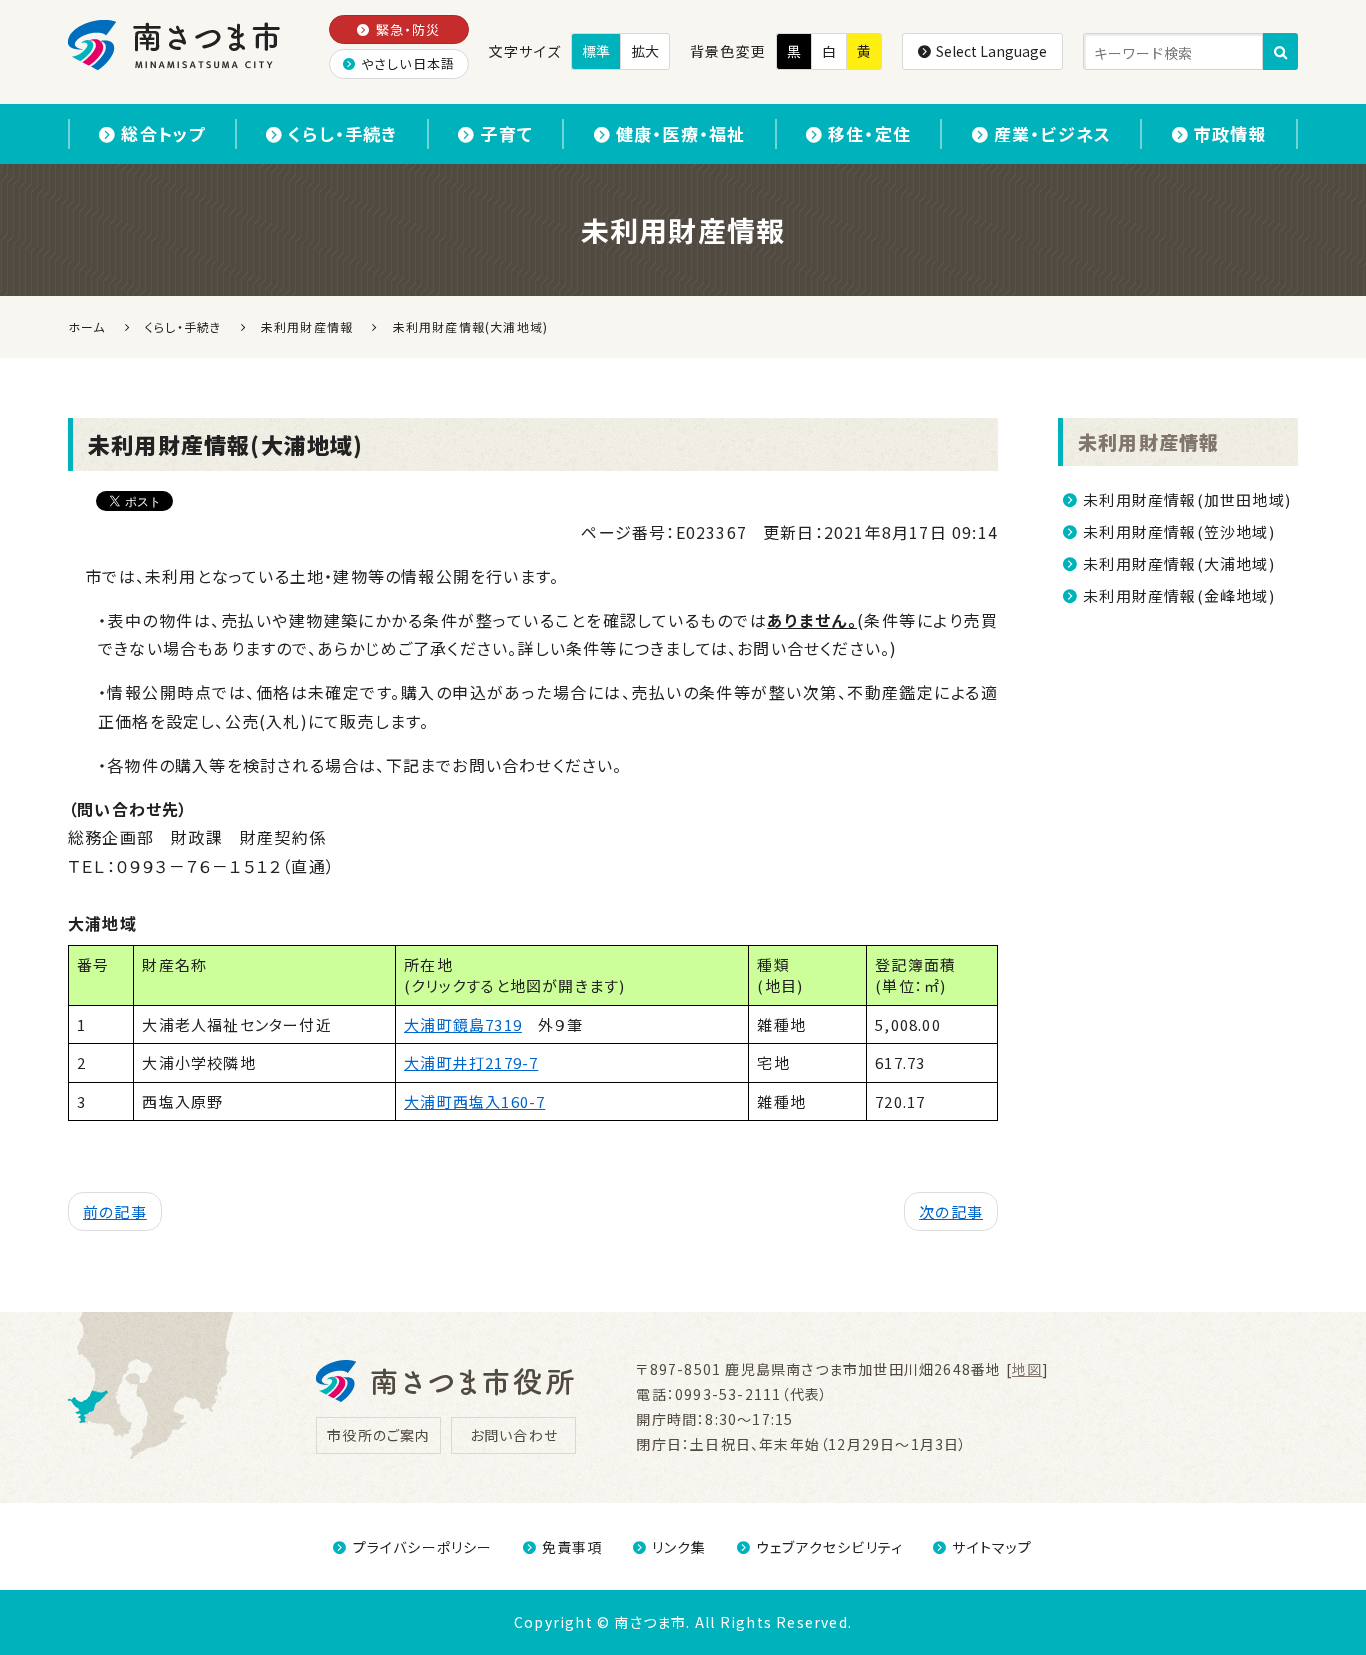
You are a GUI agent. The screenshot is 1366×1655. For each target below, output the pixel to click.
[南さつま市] (175, 45)
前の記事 (115, 1211)
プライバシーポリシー (422, 1547)
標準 (596, 51)
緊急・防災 (408, 29)
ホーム (87, 326)
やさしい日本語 (408, 63)
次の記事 (951, 1211)
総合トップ (163, 133)
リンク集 (679, 1547)
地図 (1027, 1369)
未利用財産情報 (1148, 441)
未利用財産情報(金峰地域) (1179, 595)
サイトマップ (992, 1547)
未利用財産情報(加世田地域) (1187, 499)
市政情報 (1230, 133)
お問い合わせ (514, 1435)
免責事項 (572, 1547)
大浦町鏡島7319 (463, 1024)
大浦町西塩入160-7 (474, 1101)
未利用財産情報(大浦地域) (1179, 563)
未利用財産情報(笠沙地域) (1179, 531)
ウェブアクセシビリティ (829, 1547)
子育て (506, 133)
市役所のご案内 (378, 1435)
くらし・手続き (342, 133)
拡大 (645, 51)
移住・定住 (869, 133)
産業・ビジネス (1052, 133)
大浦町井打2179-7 (471, 1062)
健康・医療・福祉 (681, 133)
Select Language (991, 51)
